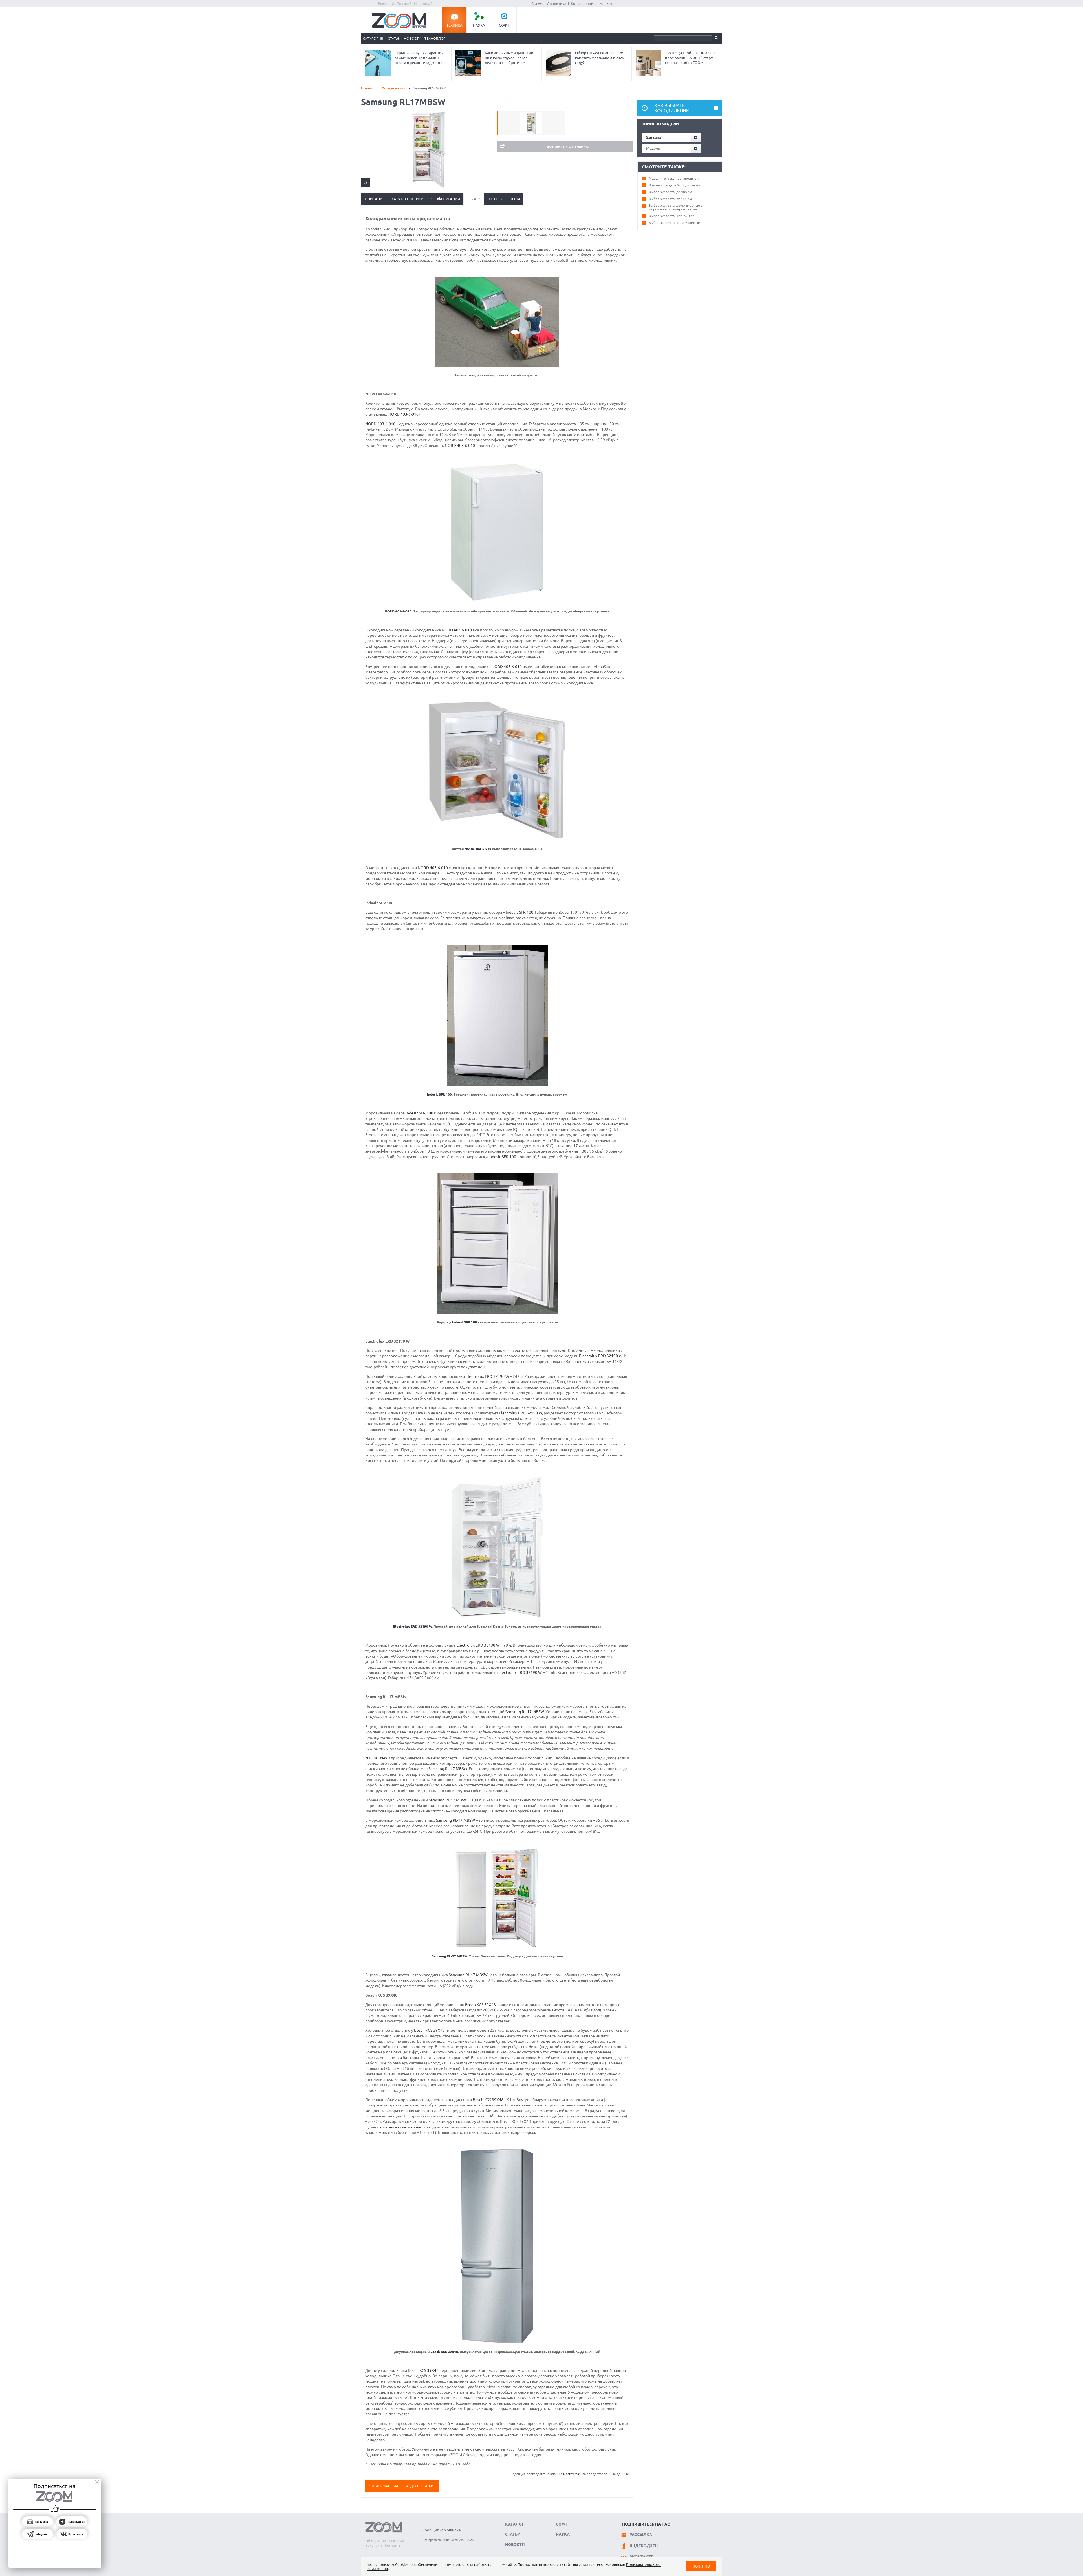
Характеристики (407, 199)
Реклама (397, 2541)
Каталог (370, 38)
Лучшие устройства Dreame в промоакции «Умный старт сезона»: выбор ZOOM (690, 58)
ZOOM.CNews (378, 1758)
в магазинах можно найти (403, 2127)
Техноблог (435, 38)
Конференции (583, 3)
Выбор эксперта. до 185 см (670, 192)
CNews (537, 3)
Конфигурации (445, 199)
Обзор (474, 199)
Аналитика (557, 3)
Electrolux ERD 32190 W (601, 1356)
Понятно (701, 2566)
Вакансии (374, 2545)
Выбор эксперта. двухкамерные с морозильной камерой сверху (676, 207)
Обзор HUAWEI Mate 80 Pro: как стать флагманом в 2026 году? (599, 58)
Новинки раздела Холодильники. (675, 185)
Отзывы (495, 199)
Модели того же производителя (675, 178)
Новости (412, 38)
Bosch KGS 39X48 (480, 2005)
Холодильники (394, 88)
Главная (367, 88)
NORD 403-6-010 (403, 414)
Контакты (393, 2545)
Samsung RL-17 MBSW (524, 1712)
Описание (375, 199)
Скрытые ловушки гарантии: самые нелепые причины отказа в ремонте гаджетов (420, 58)
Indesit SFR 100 (520, 912)
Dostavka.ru (572, 2474)
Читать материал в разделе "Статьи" (402, 2486)
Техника (454, 25)
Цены (515, 199)
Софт (504, 25)
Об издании (376, 2541)
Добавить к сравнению (568, 146)
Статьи (394, 38)
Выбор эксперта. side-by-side (672, 216)
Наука (479, 25)
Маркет (606, 3)
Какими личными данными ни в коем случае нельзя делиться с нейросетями (509, 58)
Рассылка (641, 2535)
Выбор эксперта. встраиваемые (674, 223)
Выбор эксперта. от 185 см (670, 199)
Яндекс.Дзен (644, 2546)
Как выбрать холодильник (672, 108)
